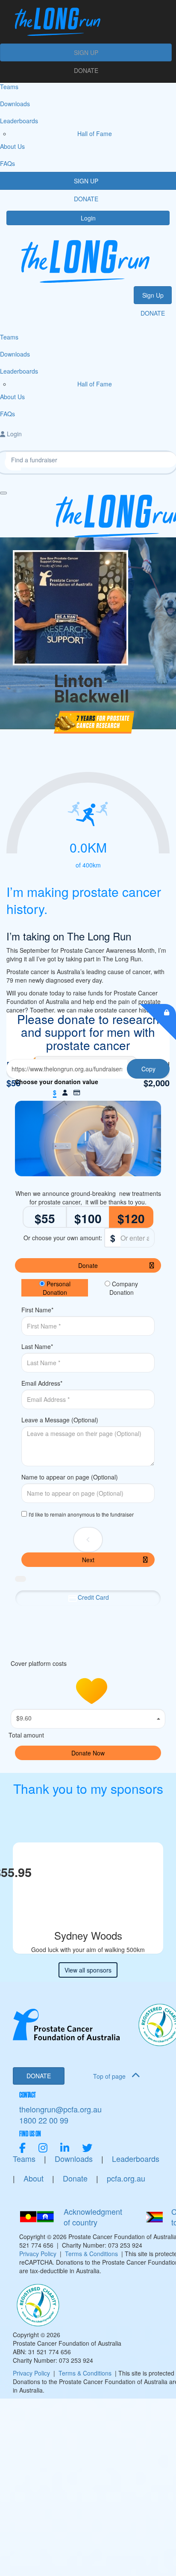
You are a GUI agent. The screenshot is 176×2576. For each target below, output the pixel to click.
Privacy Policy (38, 2254)
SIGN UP (86, 52)
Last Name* (37, 1346)
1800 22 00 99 (44, 2120)
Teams (24, 2159)
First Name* (37, 1310)
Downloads (74, 2159)
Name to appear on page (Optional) (70, 1477)
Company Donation (124, 1288)
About (34, 2178)
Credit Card (93, 1597)
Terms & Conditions (91, 2254)
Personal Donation (57, 1288)
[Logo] (86, 22)
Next (88, 1560)
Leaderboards (136, 2159)
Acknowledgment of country (93, 2217)
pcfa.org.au (126, 2178)
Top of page (110, 2076)
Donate (88, 1265)
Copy (148, 1069)
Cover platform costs (40, 1663)
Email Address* (42, 1383)
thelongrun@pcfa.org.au (60, 2109)
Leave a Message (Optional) (60, 1420)
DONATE (86, 70)
